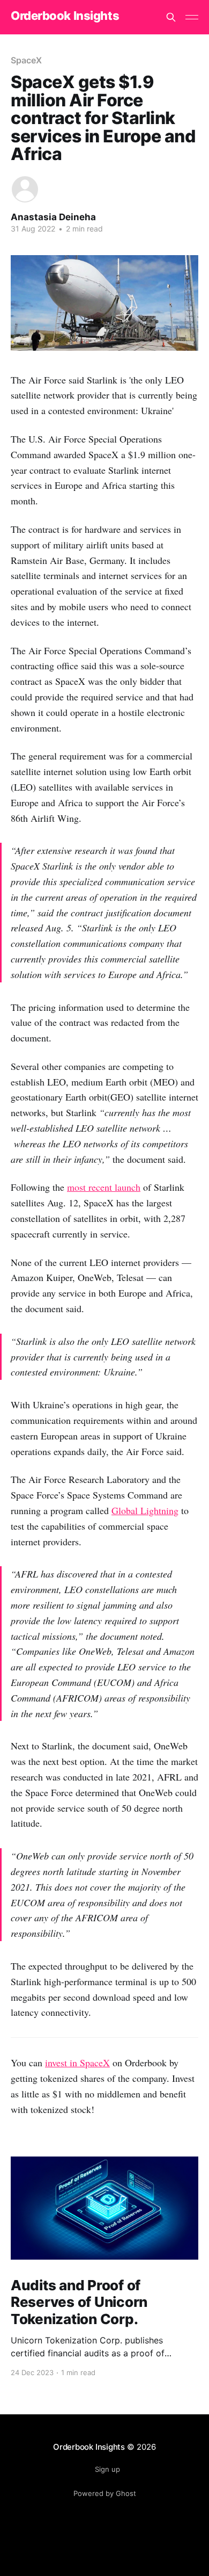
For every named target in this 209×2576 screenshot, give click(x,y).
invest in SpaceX (77, 2063)
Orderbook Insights (65, 16)
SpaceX (26, 60)
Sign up (107, 2469)
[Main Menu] (192, 17)
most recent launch (104, 1187)
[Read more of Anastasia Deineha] (25, 189)
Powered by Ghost (105, 2493)
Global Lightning (145, 1510)
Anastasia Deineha (53, 217)
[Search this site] (171, 17)
